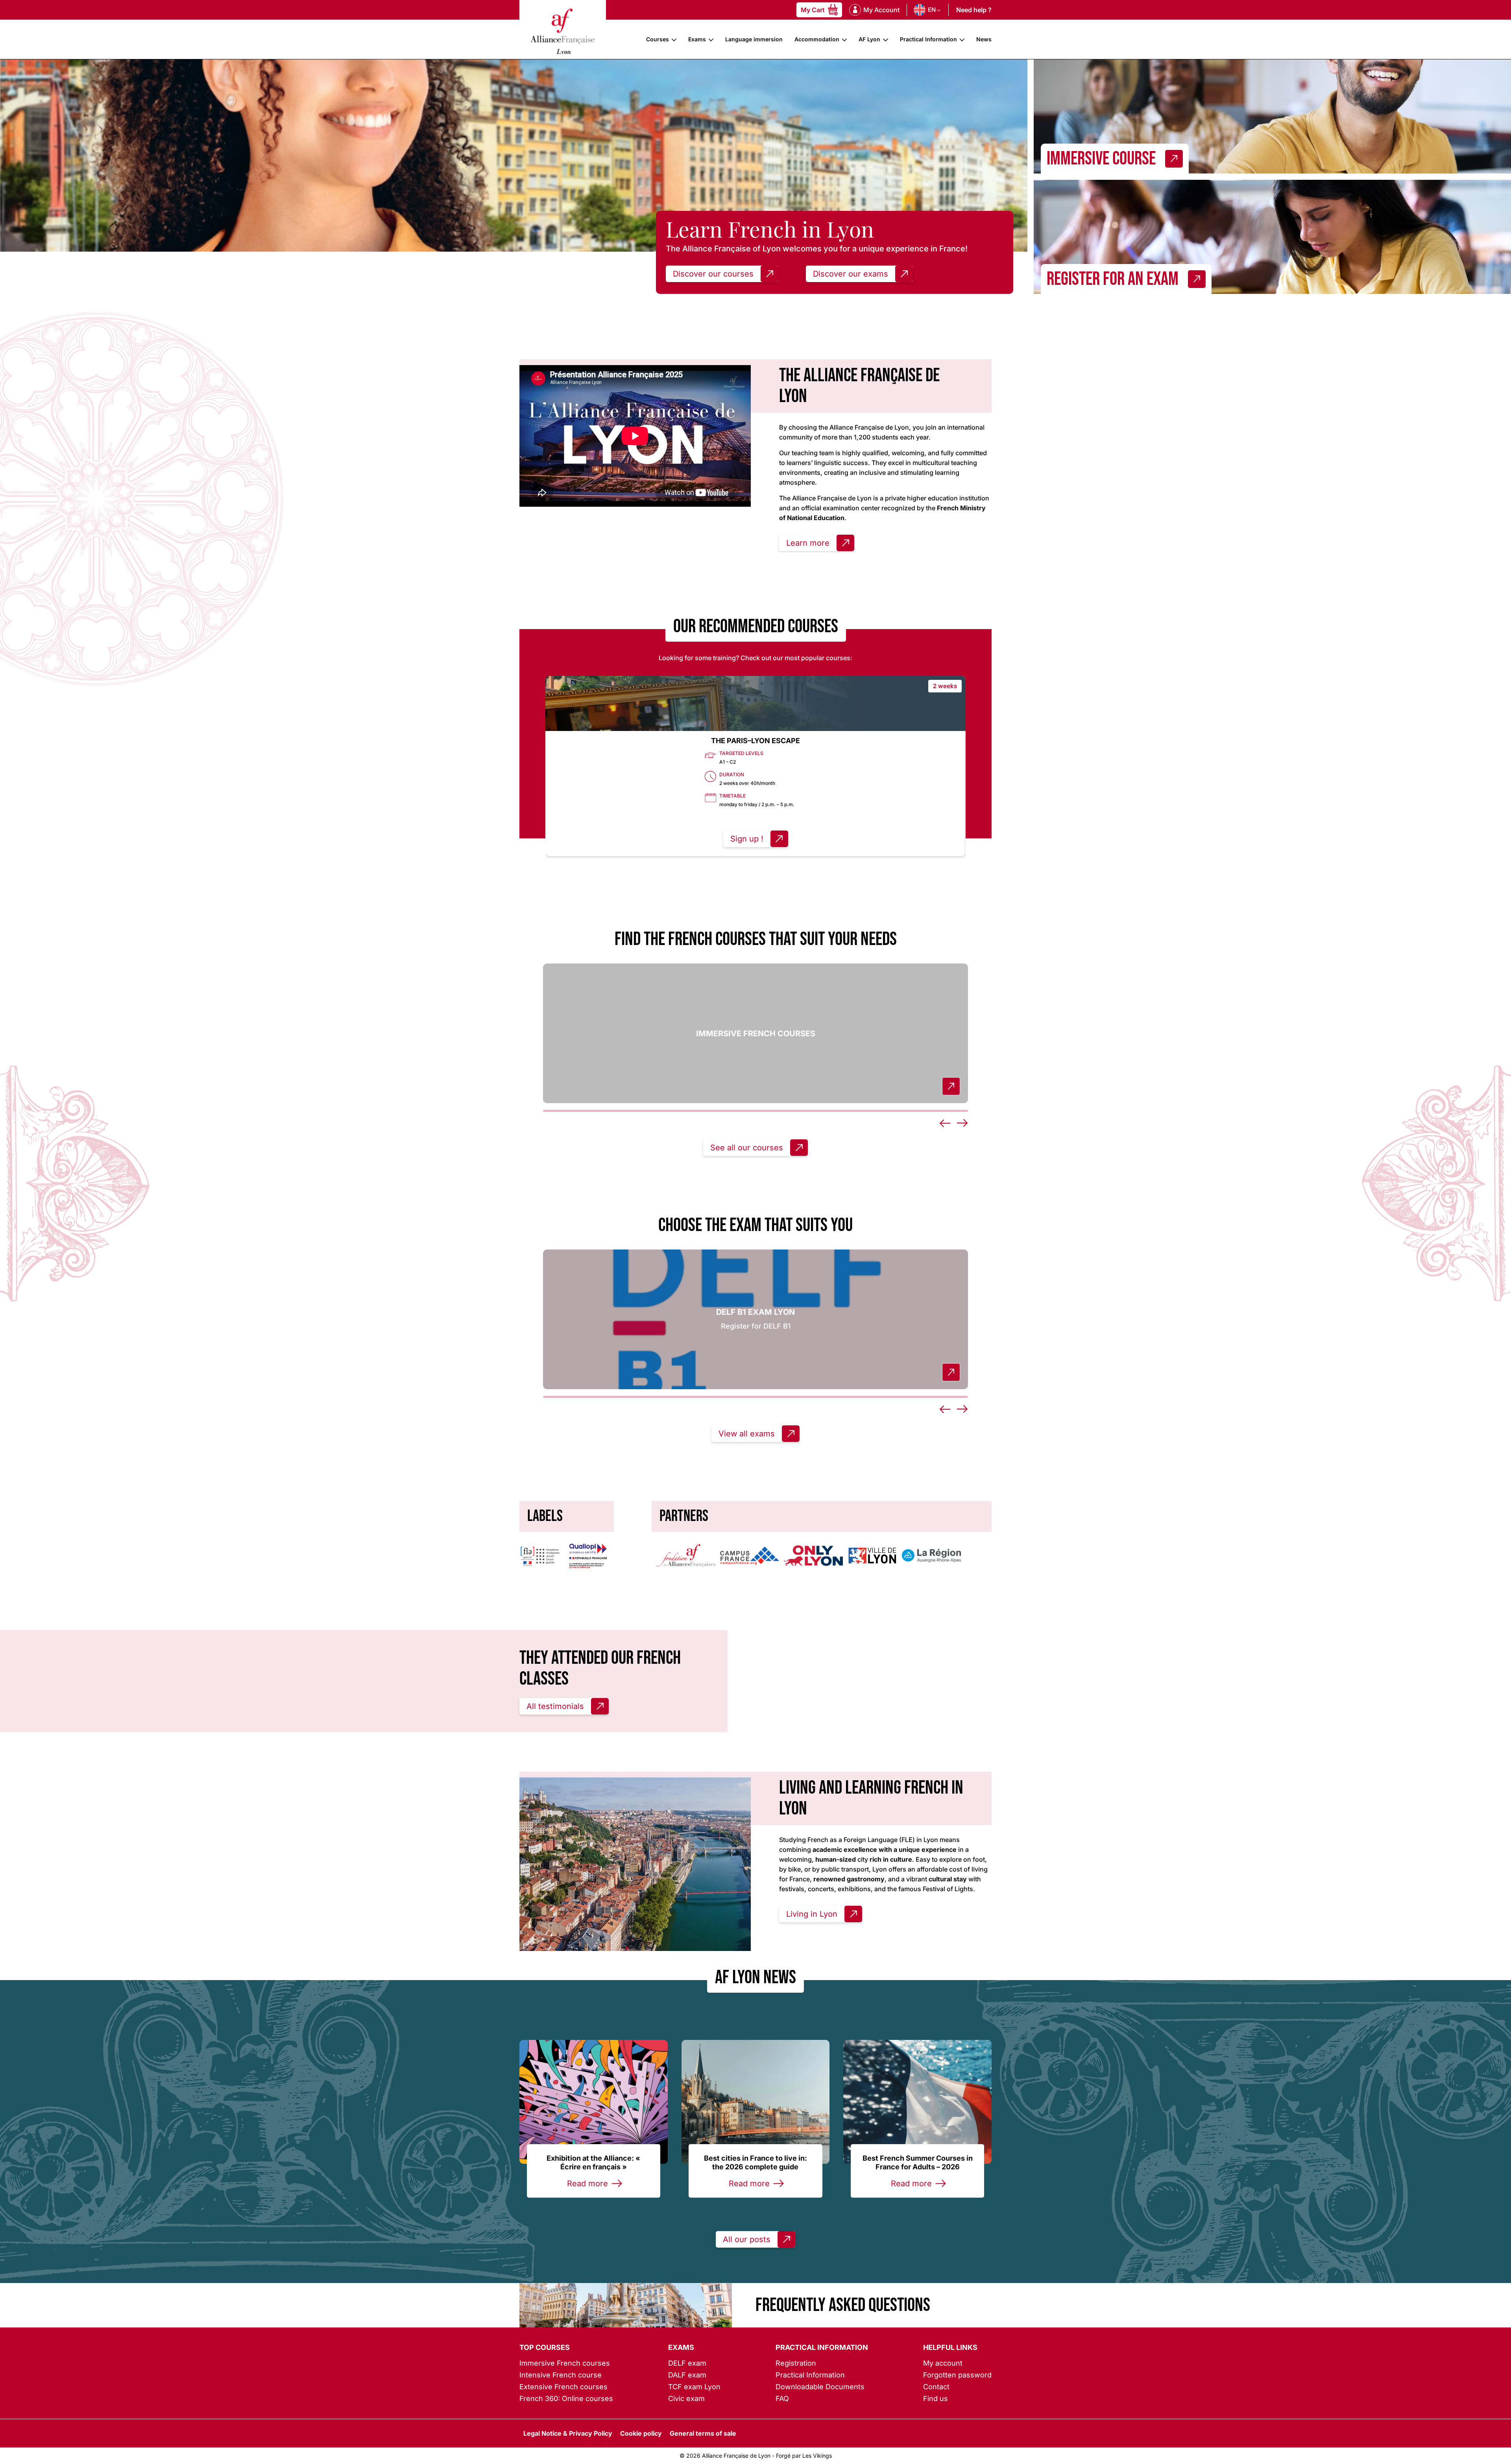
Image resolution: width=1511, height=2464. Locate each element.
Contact (936, 2387)
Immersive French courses (565, 2363)
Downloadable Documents (820, 2387)
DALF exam (687, 2375)
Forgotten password (957, 2375)
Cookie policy (641, 2433)
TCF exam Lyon (694, 2387)
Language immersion (754, 39)
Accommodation (817, 39)
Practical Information (928, 39)
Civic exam (686, 2398)
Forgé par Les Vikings (804, 2456)
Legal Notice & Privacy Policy (568, 2433)
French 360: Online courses (566, 2398)
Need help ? (974, 10)
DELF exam (687, 2363)
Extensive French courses (563, 2387)
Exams (697, 39)
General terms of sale (703, 2433)
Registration (796, 2363)
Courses (658, 39)
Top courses (545, 2347)
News (984, 39)
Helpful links (950, 2347)
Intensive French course (561, 2375)
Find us (936, 2398)
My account (943, 2363)
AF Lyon (869, 39)
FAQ (782, 2398)
